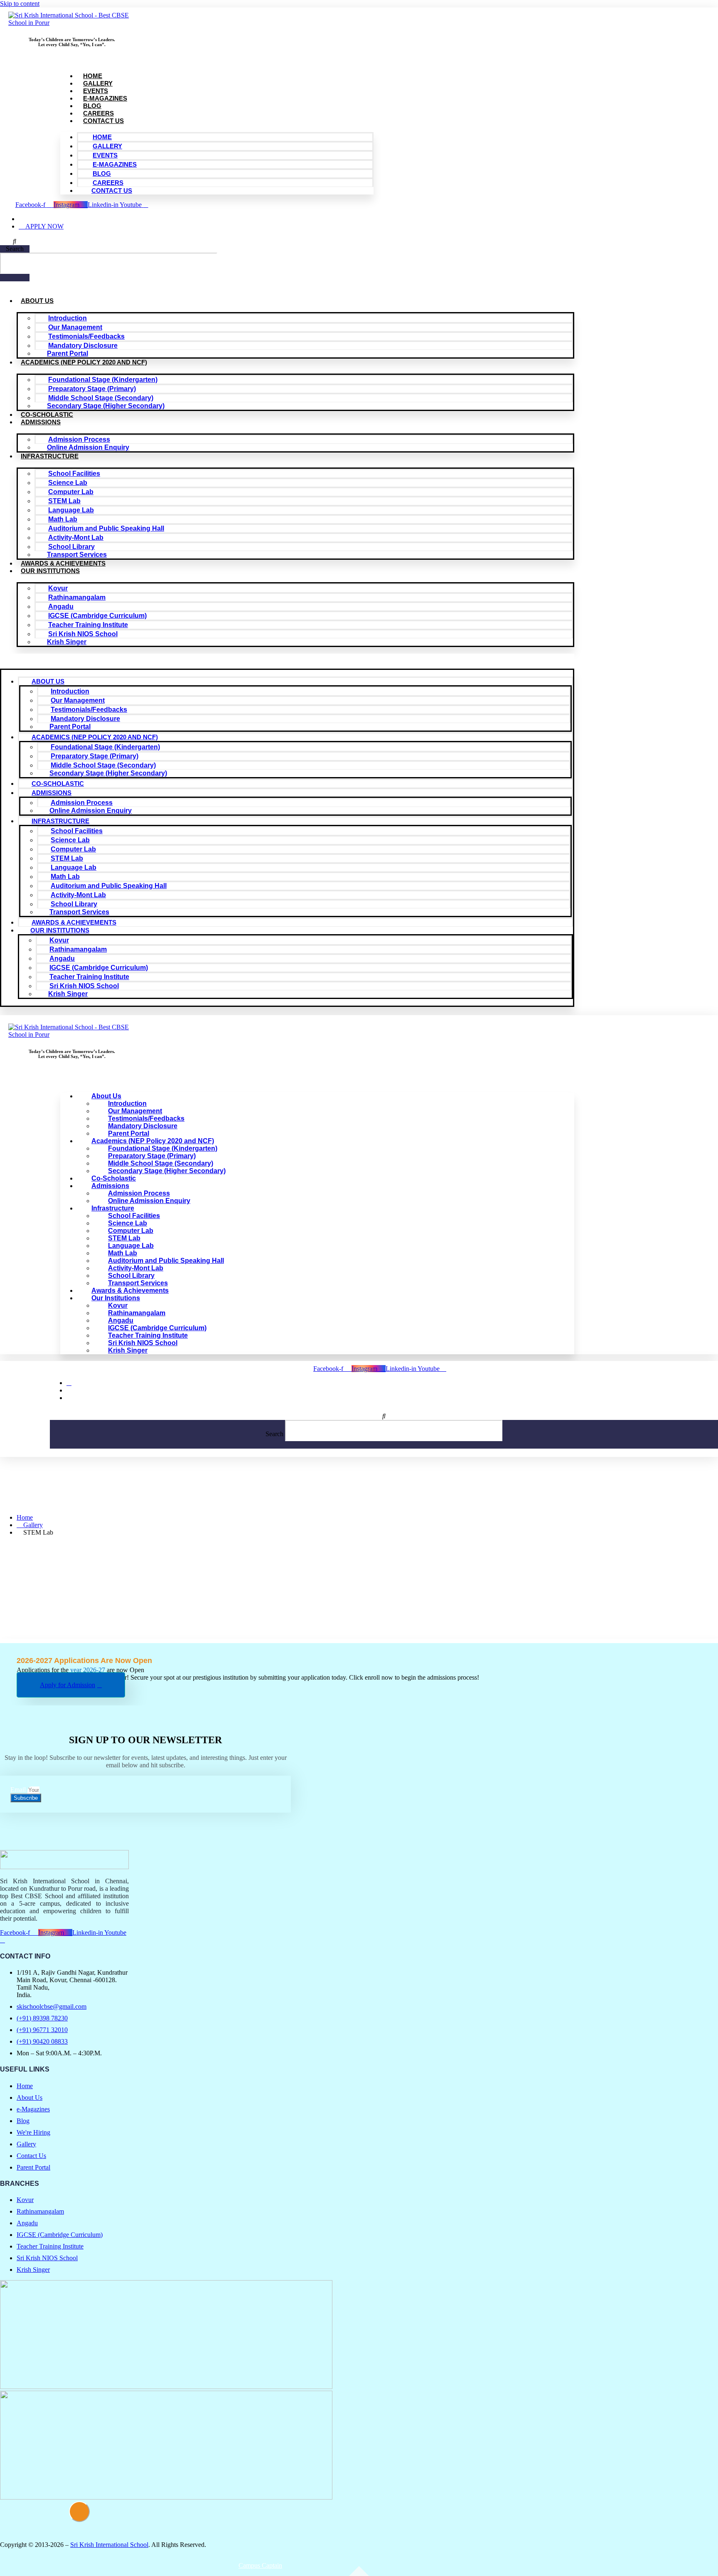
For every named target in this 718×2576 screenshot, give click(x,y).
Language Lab (71, 510)
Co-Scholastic (47, 415)
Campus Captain (260, 2565)
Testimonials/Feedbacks (86, 336)
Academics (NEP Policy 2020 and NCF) (84, 362)
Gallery (98, 83)
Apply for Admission (68, 1685)
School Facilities (74, 474)
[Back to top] (79, 2512)
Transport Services (77, 555)
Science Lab (68, 483)
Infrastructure (50, 456)
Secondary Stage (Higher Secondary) (106, 406)
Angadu (61, 606)
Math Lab (63, 519)
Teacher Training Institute (88, 625)
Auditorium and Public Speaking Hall (106, 528)
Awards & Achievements (63, 563)
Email (19, 1790)
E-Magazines (105, 98)
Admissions (41, 422)
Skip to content (20, 4)
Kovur (58, 588)
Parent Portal (68, 353)
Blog (92, 106)
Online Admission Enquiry (88, 447)
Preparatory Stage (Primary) (92, 389)
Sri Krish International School (109, 2545)
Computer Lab (71, 492)
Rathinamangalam (77, 597)
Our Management (75, 327)
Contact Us (103, 121)
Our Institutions (50, 571)
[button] (15, 241)
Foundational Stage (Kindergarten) (103, 380)
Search (15, 249)
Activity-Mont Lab (76, 538)
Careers (98, 113)
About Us (37, 301)
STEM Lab (64, 501)
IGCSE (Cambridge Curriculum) (97, 616)
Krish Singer (67, 642)
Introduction (68, 318)
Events (96, 91)
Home (93, 76)
